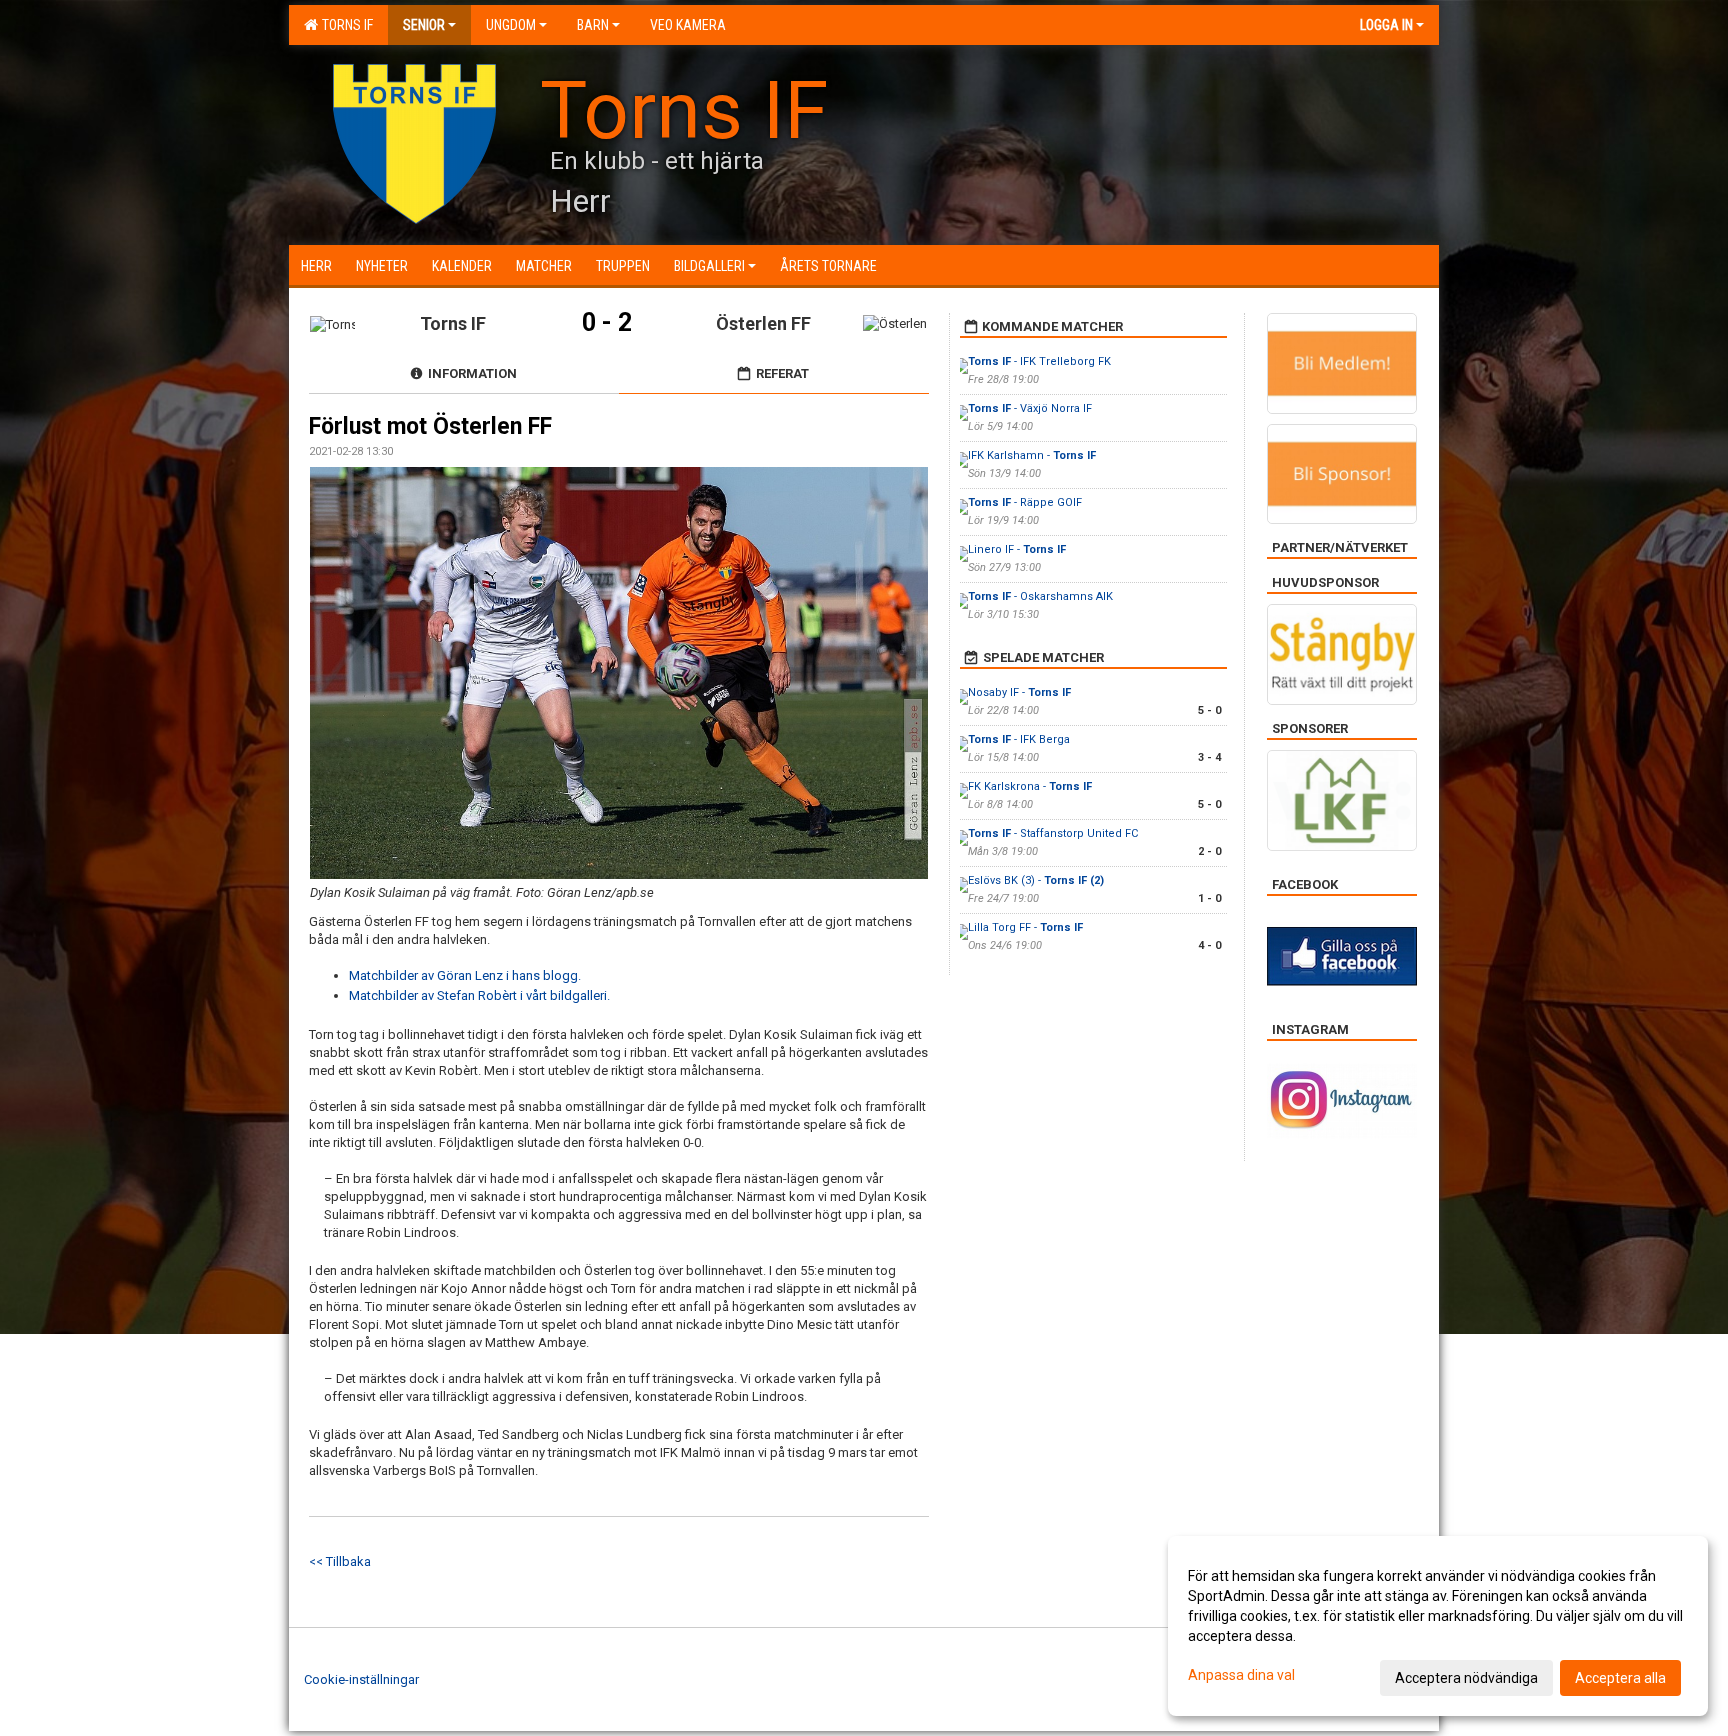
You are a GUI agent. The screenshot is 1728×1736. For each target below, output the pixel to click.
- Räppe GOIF (1025, 502)
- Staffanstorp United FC (1053, 833)
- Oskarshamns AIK (1040, 596)
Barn (593, 25)
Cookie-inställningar (361, 1679)
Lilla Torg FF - (1025, 927)
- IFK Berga (1019, 739)
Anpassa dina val (1241, 1675)
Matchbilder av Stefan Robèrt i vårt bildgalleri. (479, 995)
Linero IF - (1017, 549)
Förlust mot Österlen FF (430, 426)
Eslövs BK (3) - (1036, 880)
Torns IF (344, 25)
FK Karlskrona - (1030, 786)
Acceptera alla (1620, 1678)
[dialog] (1438, 1626)
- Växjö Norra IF (1030, 408)
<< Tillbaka (340, 1561)
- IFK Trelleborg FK (1039, 361)
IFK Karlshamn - (1032, 455)
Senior (424, 25)
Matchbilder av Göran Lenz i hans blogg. (465, 975)
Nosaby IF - (1019, 692)
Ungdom (511, 25)
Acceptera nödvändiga (1466, 1678)
